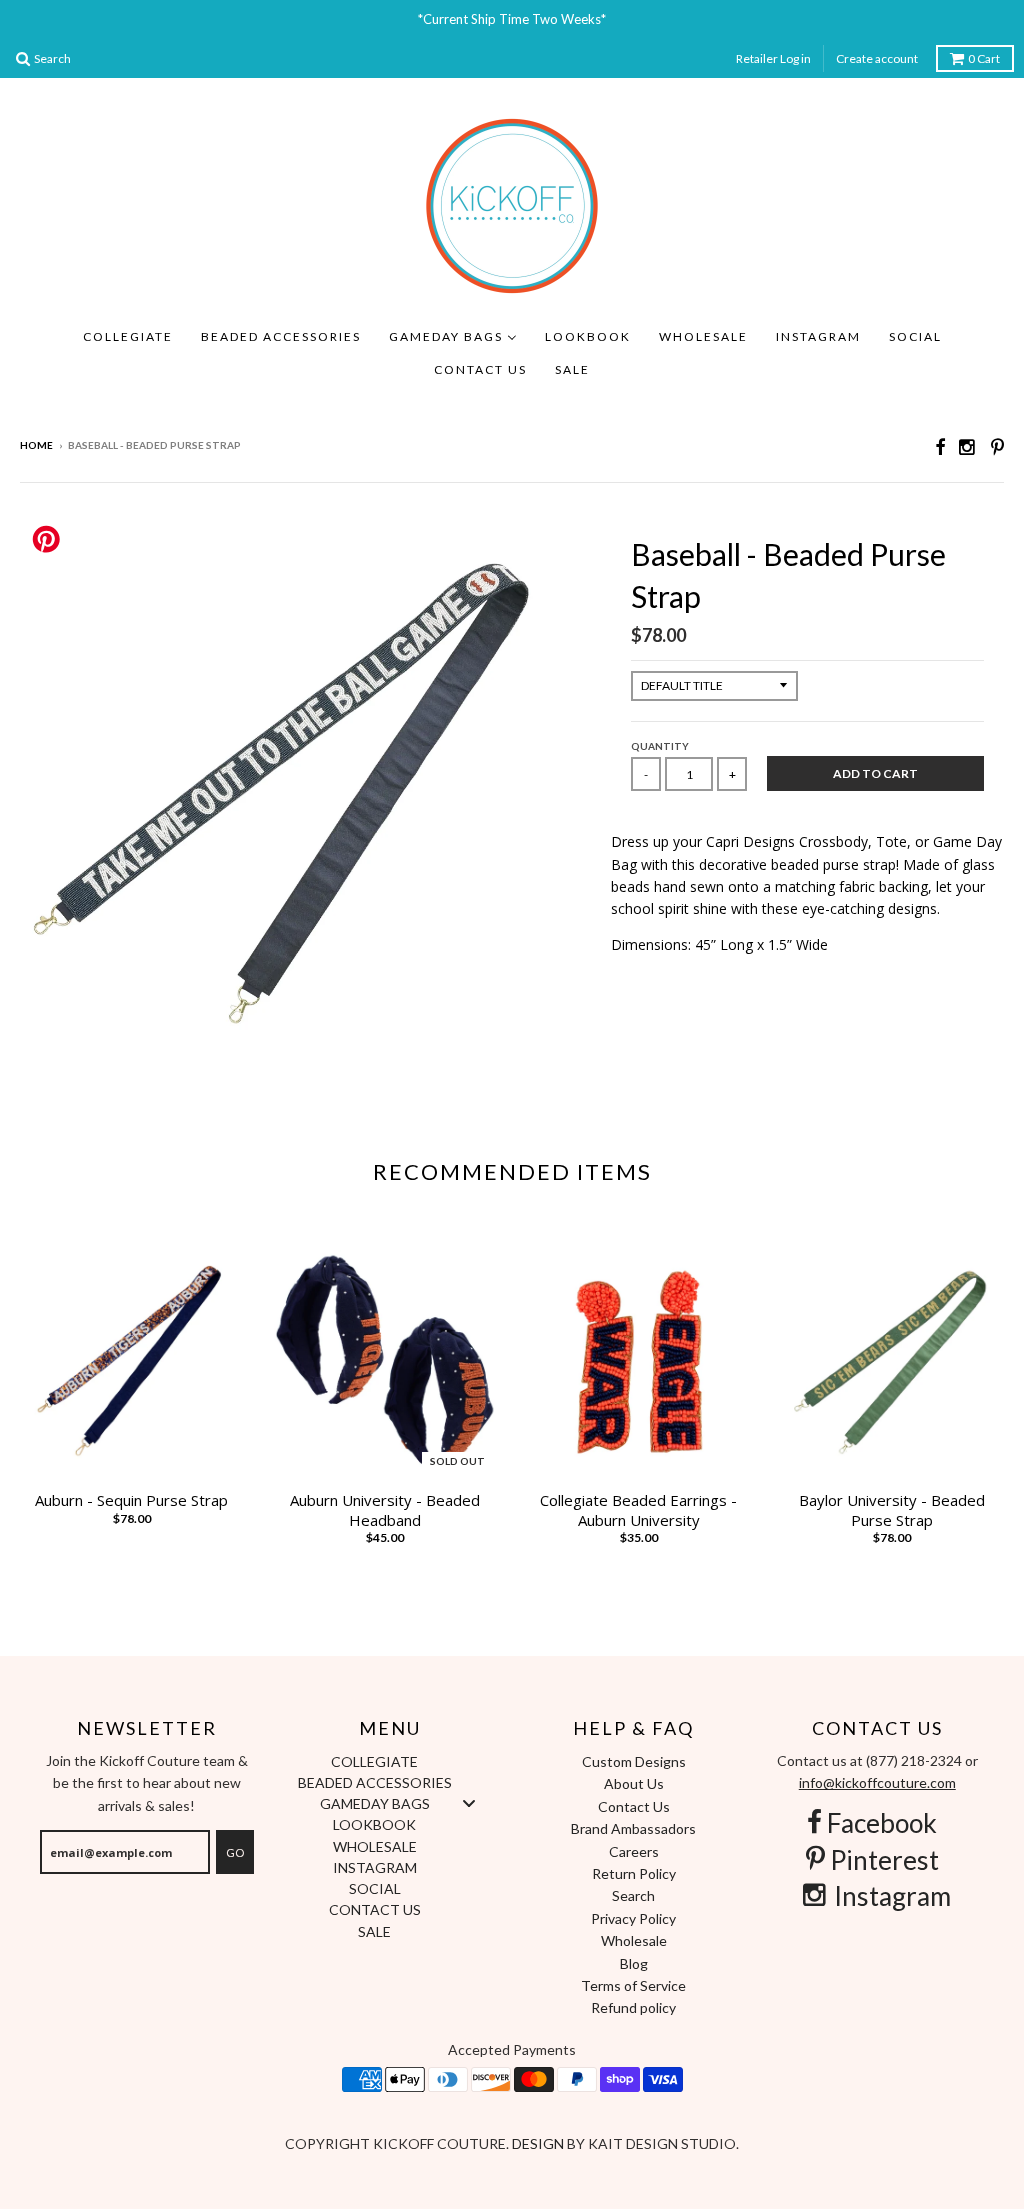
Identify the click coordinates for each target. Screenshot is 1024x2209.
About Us (634, 1783)
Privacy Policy (633, 1918)
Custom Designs (634, 1761)
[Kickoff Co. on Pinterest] (997, 446)
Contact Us (634, 1806)
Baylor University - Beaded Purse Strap (892, 1510)
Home (36, 445)
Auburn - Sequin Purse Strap (131, 1500)
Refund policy (633, 2007)
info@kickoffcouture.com (877, 1782)
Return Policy (634, 1873)
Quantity (660, 746)
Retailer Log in (773, 58)
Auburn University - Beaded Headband (385, 1510)
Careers (634, 1851)
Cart (984, 58)
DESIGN (539, 2143)
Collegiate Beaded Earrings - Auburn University (638, 1510)
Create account (877, 58)
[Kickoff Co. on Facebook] (940, 446)
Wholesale (634, 1940)
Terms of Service (633, 1985)
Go (235, 1852)
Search (633, 1895)
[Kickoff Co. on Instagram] (968, 446)
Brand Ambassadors (633, 1828)
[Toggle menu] (469, 1803)
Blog (634, 1963)
